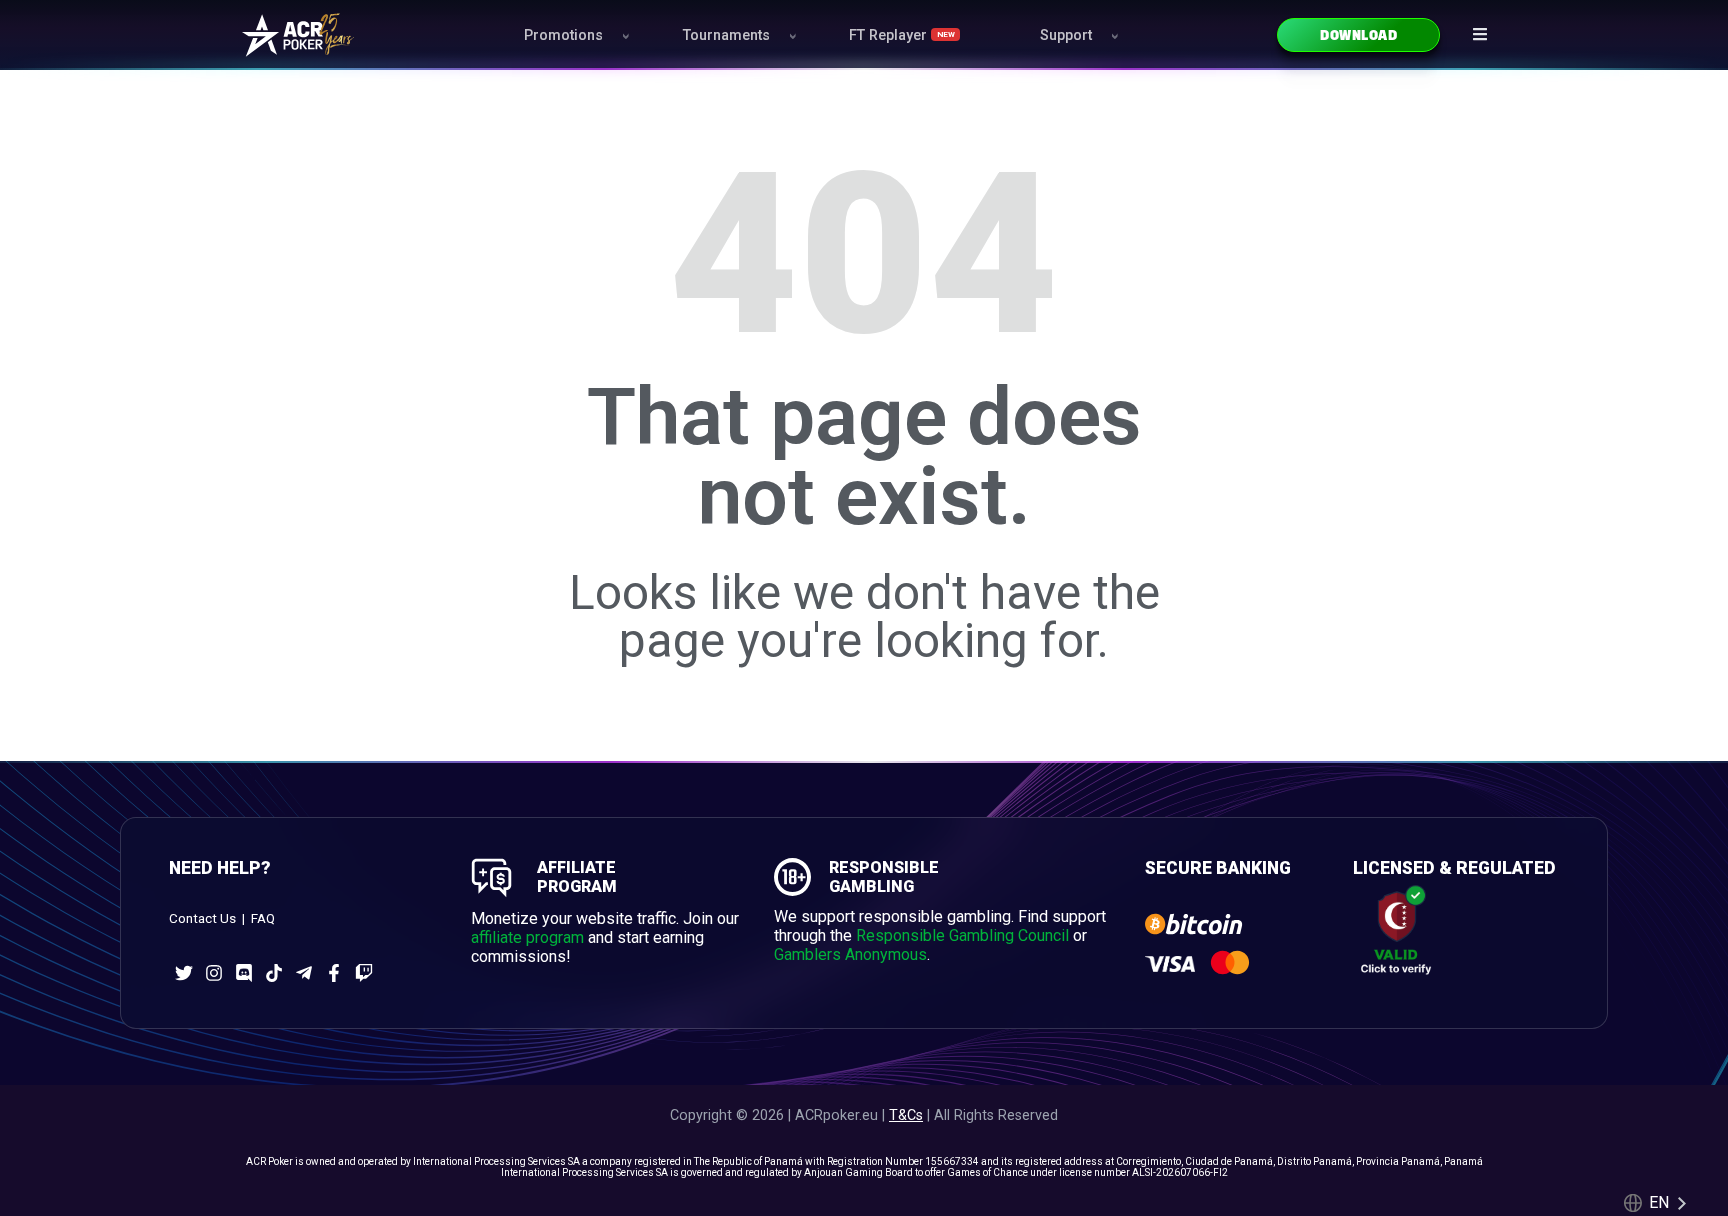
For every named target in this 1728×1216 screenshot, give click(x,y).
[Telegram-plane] (304, 973)
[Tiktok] (274, 973)
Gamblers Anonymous (850, 954)
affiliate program (527, 937)
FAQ (263, 918)
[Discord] (244, 973)
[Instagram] (214, 973)
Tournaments (726, 35)
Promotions (563, 35)
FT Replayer (901, 35)
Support (1066, 35)
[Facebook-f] (334, 973)
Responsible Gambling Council (962, 935)
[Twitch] (364, 973)
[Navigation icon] (1480, 34)
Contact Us (202, 918)
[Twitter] (184, 973)
